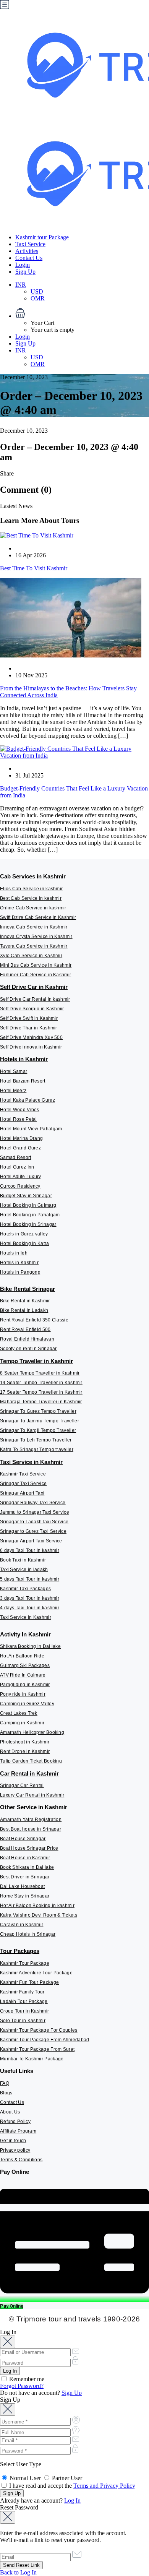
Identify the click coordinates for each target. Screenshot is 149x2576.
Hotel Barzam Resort (23, 1081)
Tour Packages (20, 1951)
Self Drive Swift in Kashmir (29, 1018)
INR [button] (21, 285)
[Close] (8, 2342)
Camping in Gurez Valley (27, 1704)
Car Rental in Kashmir (29, 1773)
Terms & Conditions (21, 2160)
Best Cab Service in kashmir (31, 898)
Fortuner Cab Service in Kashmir (36, 975)
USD (37, 291)
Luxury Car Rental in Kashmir (32, 1795)
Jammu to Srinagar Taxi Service (35, 1512)
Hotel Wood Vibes (20, 1110)
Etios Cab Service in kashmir (31, 889)
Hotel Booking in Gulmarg (28, 1205)
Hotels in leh (14, 1253)
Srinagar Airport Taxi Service (31, 1541)
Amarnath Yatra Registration (31, 1820)
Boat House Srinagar (23, 1839)
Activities (27, 251)
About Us (10, 2112)
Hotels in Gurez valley (24, 1234)
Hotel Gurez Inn (17, 1167)
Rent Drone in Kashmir (25, 1751)
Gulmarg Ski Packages (25, 1665)
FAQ (5, 2083)
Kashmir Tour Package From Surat (37, 2049)
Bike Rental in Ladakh (24, 1310)
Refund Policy (15, 2122)
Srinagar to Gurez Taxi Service (33, 1531)
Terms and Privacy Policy (104, 2486)
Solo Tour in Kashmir (23, 2021)
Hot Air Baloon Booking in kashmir (37, 1906)
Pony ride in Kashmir (23, 1694)
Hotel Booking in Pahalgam (30, 1215)
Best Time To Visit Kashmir (34, 568)
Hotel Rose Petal (19, 1119)
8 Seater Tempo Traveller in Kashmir (40, 1373)
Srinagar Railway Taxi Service (33, 1503)
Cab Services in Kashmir (33, 876)
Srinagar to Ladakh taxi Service (34, 1522)
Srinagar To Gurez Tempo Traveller (38, 1411)
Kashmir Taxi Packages (25, 1589)
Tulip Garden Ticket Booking (31, 1761)
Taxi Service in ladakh (24, 1570)
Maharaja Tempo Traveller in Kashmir (41, 1402)
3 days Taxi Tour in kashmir (30, 1598)
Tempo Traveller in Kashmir (36, 1361)
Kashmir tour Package (42, 237)
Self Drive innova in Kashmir (31, 1047)
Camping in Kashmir (22, 1723)
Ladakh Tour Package (24, 2001)
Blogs (6, 2093)
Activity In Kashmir (25, 1634)
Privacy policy (15, 2150)
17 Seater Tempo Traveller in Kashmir (41, 1392)
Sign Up (25, 272)
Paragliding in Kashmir (25, 1685)
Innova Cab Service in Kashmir (34, 927)
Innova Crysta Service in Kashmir (36, 937)
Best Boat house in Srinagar (31, 1829)
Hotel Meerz (13, 1091)
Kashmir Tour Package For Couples (39, 2030)
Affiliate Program (18, 2131)
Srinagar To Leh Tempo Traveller (36, 1440)
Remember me (26, 2379)
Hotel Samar (14, 1071)
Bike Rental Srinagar (28, 1289)
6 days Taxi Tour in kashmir (30, 1550)
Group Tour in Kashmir (24, 2011)
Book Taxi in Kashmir (23, 1560)
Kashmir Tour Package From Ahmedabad (45, 2040)
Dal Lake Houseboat (22, 1886)
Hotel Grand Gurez (20, 1148)
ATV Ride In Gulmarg (23, 1675)
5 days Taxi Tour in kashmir (30, 1579)
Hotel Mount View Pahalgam (31, 1129)
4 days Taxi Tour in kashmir (30, 1608)
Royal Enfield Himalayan (27, 1339)
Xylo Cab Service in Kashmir (31, 956)
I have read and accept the (71, 2486)
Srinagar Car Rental (22, 1786)
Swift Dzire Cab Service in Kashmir (38, 917)
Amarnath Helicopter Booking (32, 1732)
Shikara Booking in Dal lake (30, 1646)
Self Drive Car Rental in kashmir (35, 999)
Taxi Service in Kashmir (31, 1462)
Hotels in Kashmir (24, 1059)
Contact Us (29, 258)
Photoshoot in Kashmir (25, 1742)
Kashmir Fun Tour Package (29, 1982)
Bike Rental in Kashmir (25, 1301)
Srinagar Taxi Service (23, 1484)
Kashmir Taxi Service (23, 1474)
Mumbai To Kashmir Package (32, 2059)
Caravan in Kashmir (22, 1925)
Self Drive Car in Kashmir (34, 987)
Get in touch (13, 2141)
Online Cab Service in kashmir (33, 908)
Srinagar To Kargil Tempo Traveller (38, 1430)
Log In (72, 2501)
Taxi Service (30, 244)
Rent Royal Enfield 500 (25, 1329)
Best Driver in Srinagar (25, 1877)
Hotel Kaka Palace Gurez (28, 1100)
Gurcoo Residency (20, 1186)
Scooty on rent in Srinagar (28, 1349)
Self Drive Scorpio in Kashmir (32, 1009)
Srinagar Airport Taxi (22, 1493)
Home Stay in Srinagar (25, 1896)
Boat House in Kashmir (25, 1858)
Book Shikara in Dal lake (27, 1867)
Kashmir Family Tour (22, 1992)
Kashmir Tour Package (25, 1963)
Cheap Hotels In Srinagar (28, 1934)
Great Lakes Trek (19, 1713)
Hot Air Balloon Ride (22, 1656)
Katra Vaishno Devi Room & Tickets (39, 1915)
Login (23, 265)
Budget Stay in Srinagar (26, 1196)
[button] (82, 314)
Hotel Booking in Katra (25, 1243)
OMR (38, 298)
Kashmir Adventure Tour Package (36, 1973)
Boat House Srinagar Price (29, 1848)
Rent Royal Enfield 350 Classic (34, 1320)
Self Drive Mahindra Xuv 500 (31, 1037)
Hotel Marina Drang (21, 1138)
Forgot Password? (22, 2386)
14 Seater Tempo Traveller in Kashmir (41, 1383)
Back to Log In (18, 2572)
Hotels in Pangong (20, 1272)
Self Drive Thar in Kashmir (29, 1028)
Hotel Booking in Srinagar (28, 1224)
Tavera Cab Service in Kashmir (34, 946)
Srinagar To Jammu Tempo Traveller (40, 1421)
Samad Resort (16, 1157)
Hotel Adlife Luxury (21, 1177)
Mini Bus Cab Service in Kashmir (36, 965)
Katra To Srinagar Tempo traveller (37, 1450)
